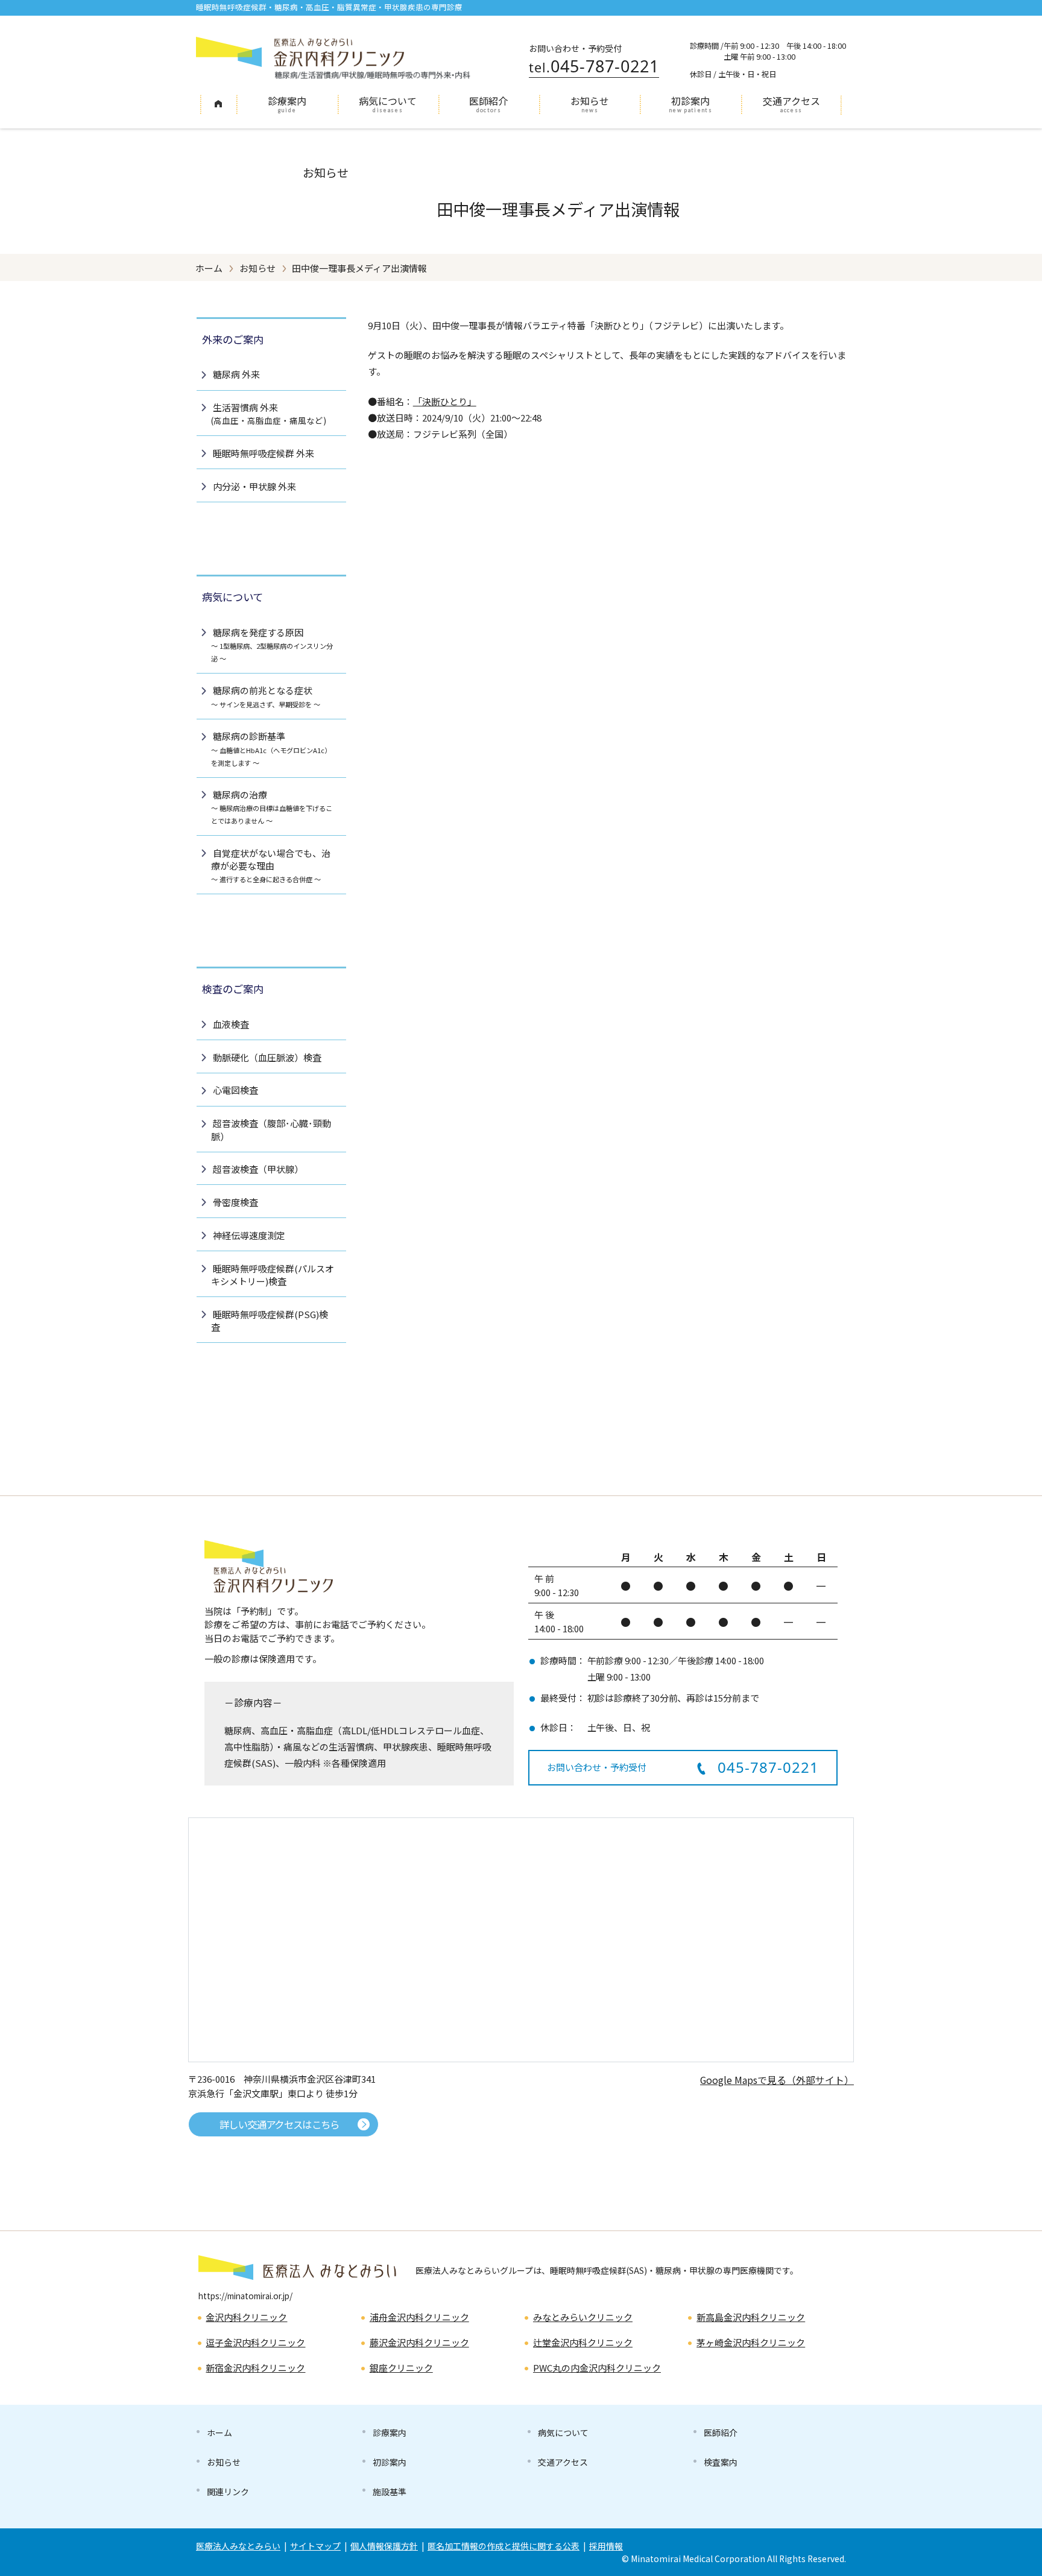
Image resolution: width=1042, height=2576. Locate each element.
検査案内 (721, 2462)
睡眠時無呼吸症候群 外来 (264, 453)
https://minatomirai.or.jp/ (245, 2296)
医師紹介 (488, 101)
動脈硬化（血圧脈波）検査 (267, 1057)
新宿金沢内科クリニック (255, 2368)
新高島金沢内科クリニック (751, 2317)
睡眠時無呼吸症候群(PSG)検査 (270, 1321)
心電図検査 (235, 1090)
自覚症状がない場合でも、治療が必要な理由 (271, 865)
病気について (388, 101)
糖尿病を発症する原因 (272, 645)
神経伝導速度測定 (249, 1235)
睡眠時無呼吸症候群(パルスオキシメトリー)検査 (273, 1275)
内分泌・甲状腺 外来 (254, 486)
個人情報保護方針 (384, 2546)
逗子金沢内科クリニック (255, 2342)
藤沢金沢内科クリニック (419, 2342)
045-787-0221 (594, 66)
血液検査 (231, 1024)
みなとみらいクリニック (583, 2317)
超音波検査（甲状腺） (258, 1169)
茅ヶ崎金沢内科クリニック (751, 2342)
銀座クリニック (401, 2368)
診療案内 (287, 101)
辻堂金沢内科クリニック (583, 2342)
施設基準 (390, 2492)
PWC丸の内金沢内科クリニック (597, 2368)
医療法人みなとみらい (238, 2546)
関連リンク (228, 2492)
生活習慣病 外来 (269, 414)
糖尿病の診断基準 (271, 748)
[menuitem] (218, 105)
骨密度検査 (235, 1202)
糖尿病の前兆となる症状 (266, 696)
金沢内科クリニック (246, 2317)
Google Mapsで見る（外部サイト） (777, 2080)
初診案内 (690, 101)
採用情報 (606, 2546)
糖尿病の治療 (272, 807)
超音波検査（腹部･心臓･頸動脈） (271, 1129)
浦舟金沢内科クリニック (419, 2317)
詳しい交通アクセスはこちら (279, 2124)
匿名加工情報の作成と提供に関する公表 (504, 2546)
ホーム (218, 103)
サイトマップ (315, 2546)
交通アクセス (791, 101)
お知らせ (590, 101)
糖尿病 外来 (236, 374)
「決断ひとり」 (445, 401)
